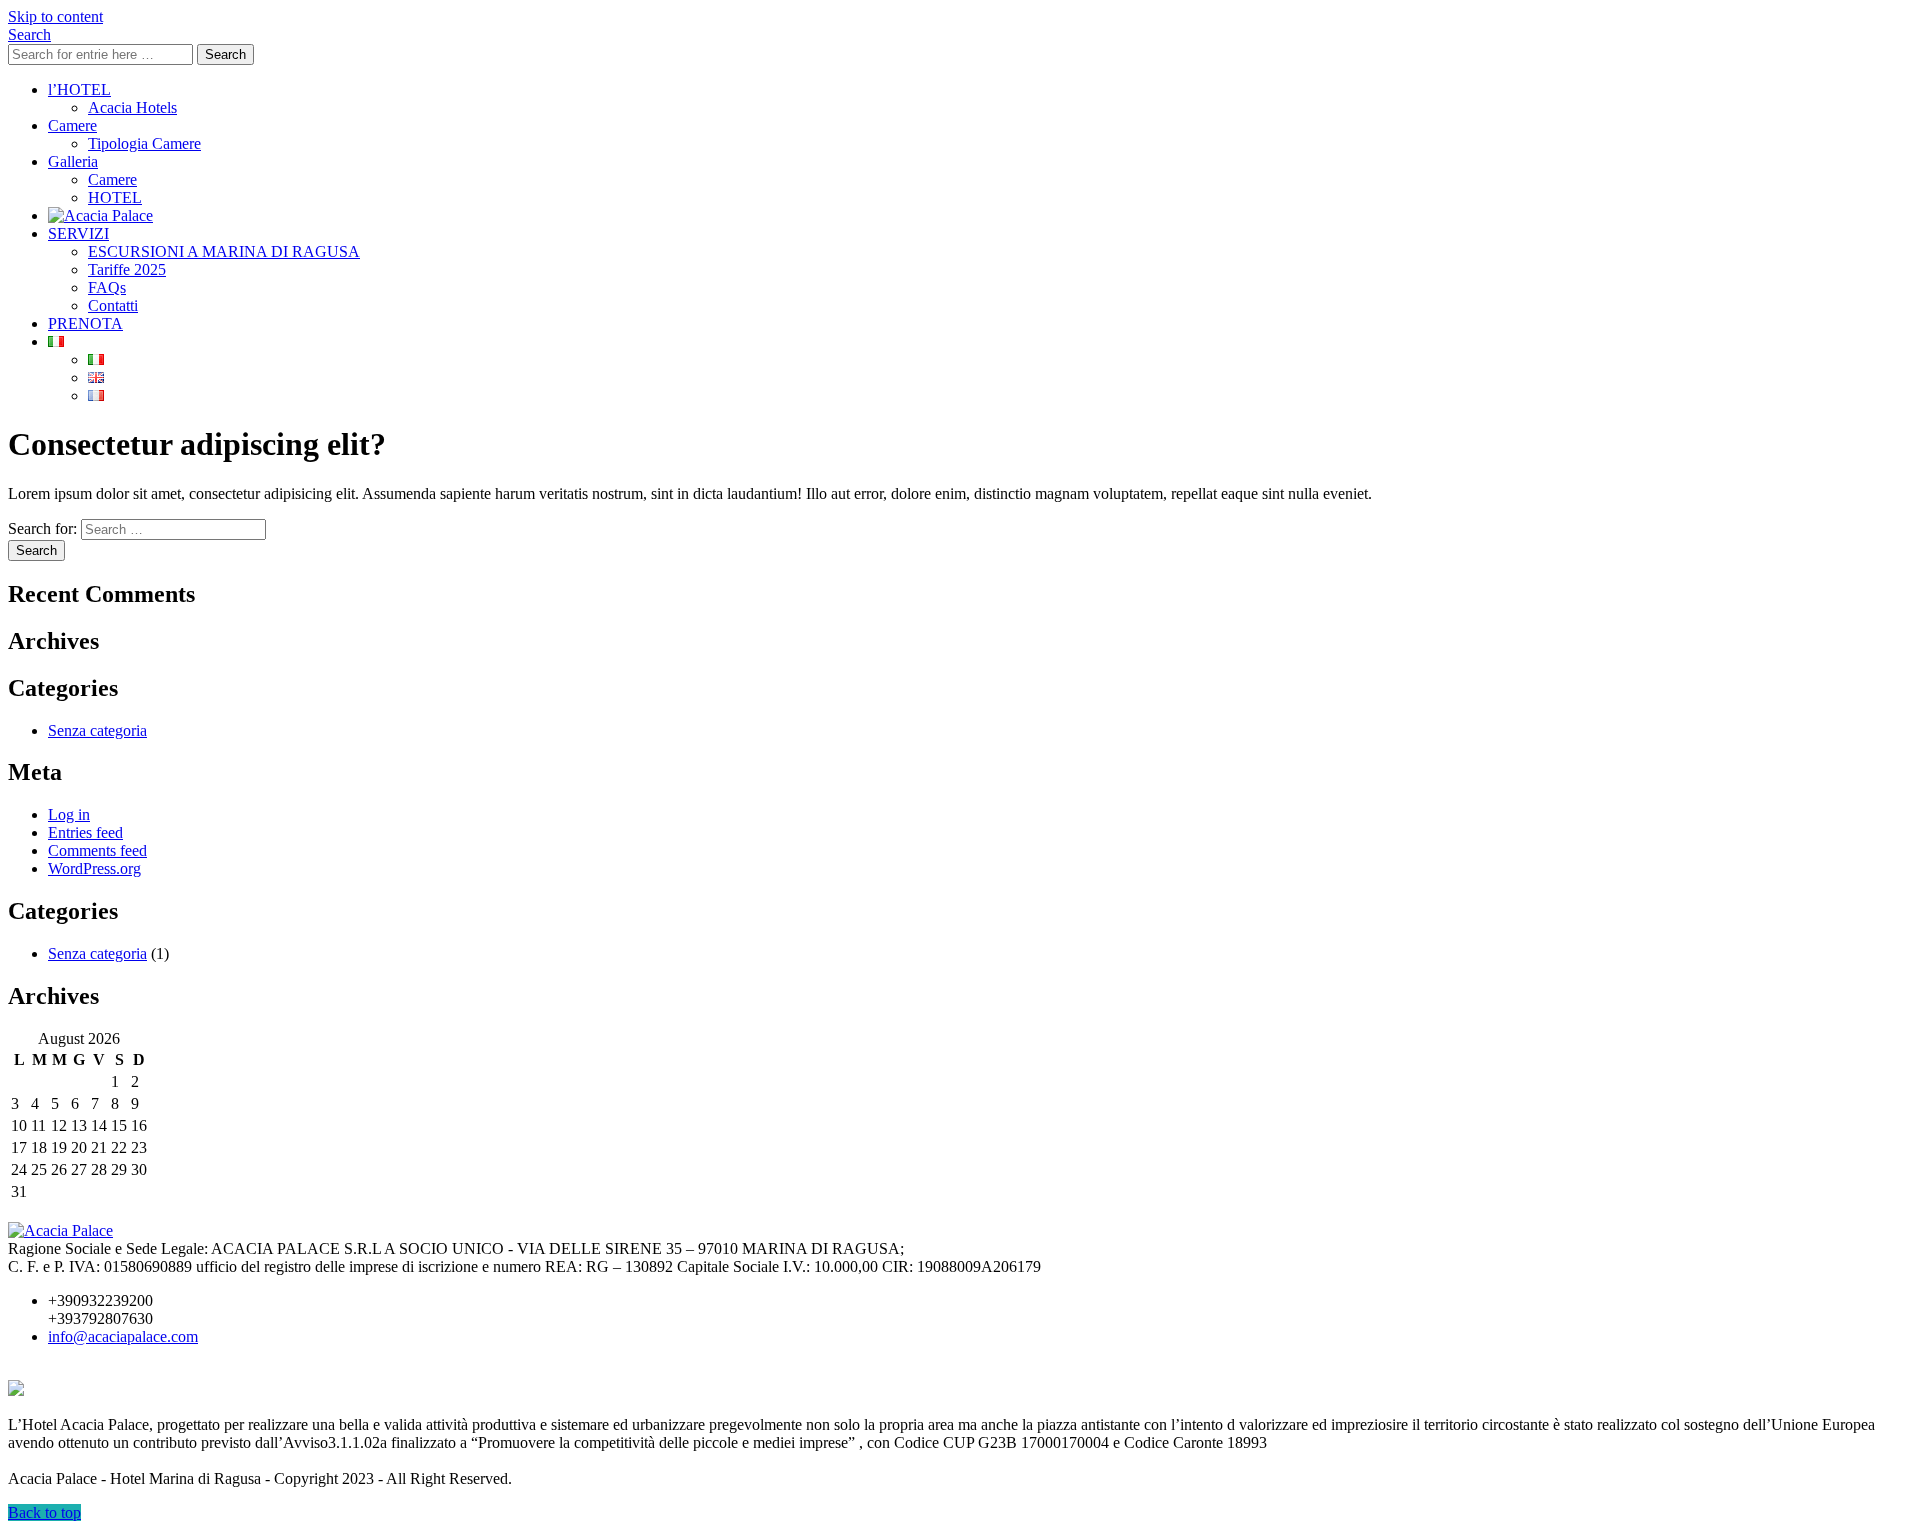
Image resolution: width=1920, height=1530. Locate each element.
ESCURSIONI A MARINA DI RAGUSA (224, 251)
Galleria (73, 161)
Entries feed (85, 832)
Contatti (113, 305)
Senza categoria (97, 730)
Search (225, 54)
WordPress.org (94, 868)
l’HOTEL (79, 89)
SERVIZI (78, 233)
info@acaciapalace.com (123, 1336)
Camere (72, 125)
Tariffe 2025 (127, 269)
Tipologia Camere (144, 143)
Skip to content (55, 16)
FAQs (107, 287)
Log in (69, 814)
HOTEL (115, 197)
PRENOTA (85, 323)
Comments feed (97, 850)
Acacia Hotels (132, 107)
